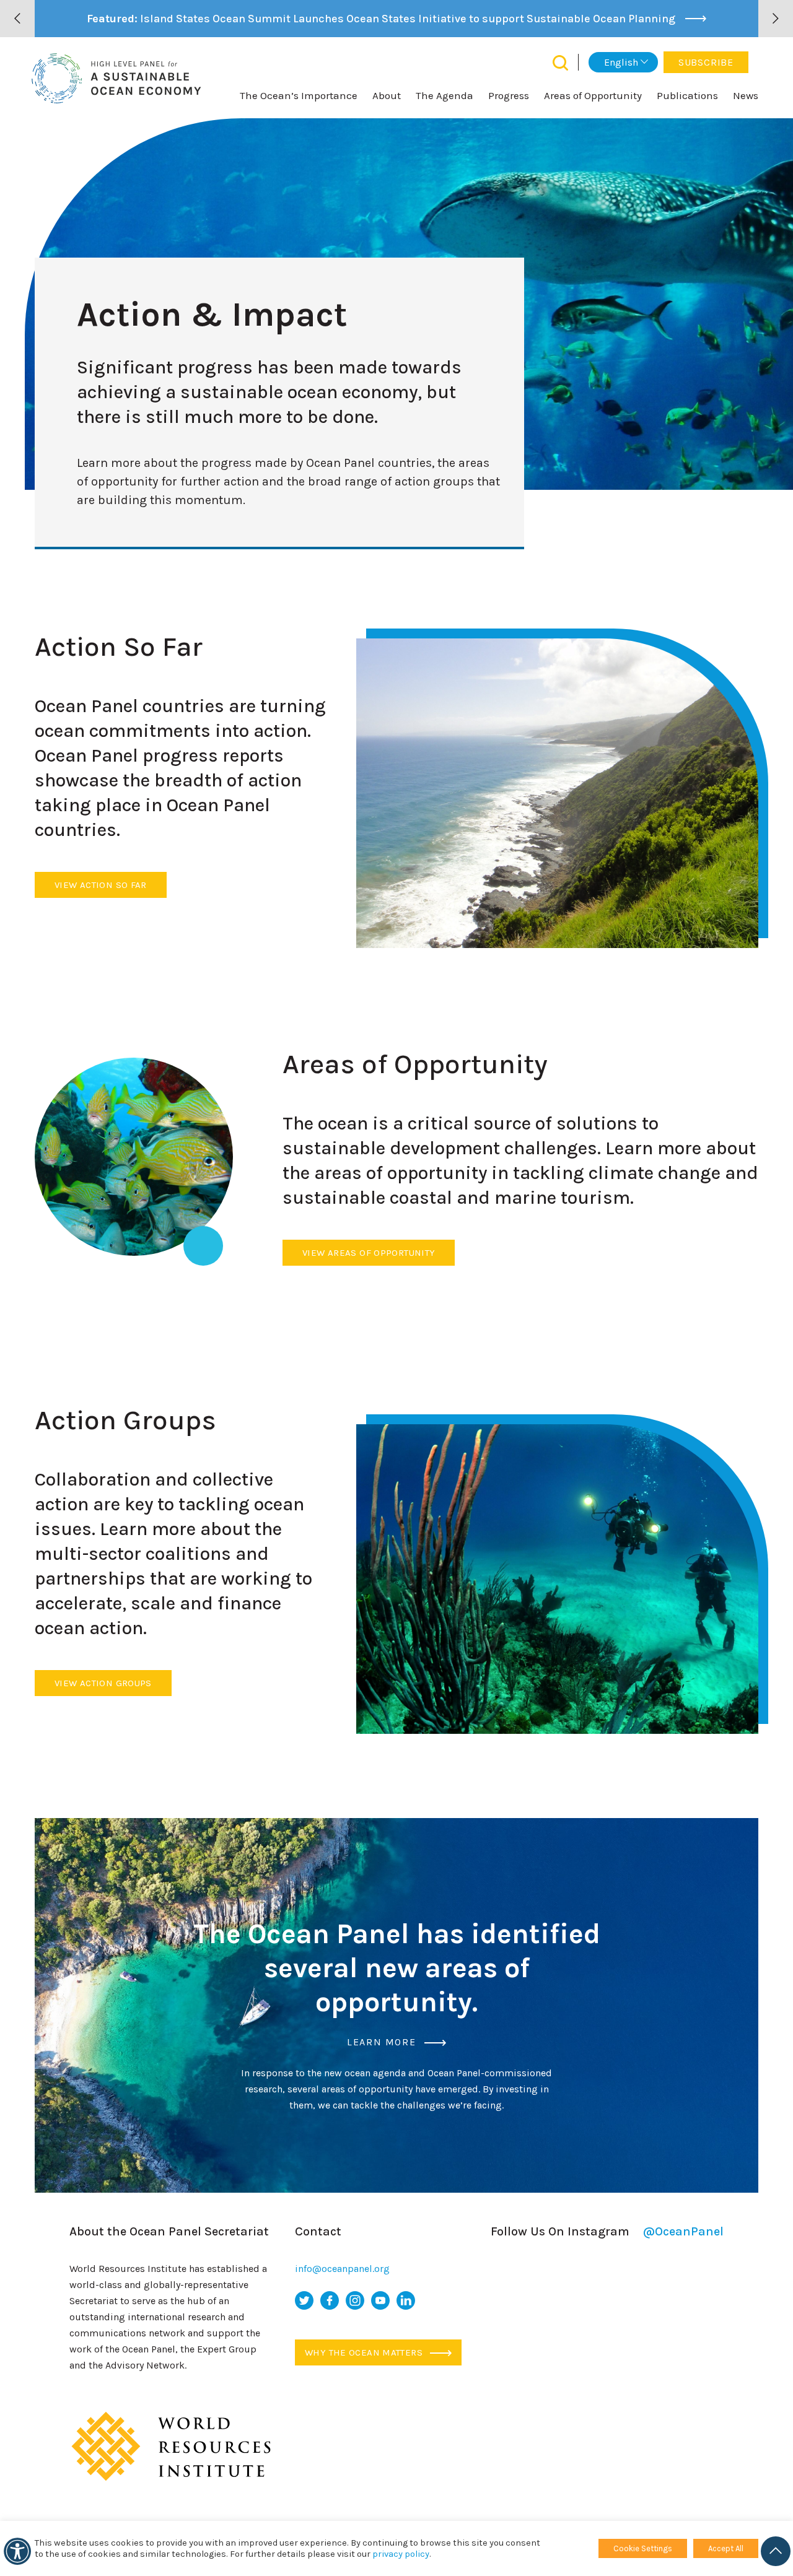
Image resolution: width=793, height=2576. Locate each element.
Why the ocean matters (365, 2352)
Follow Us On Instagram (607, 2231)
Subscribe (706, 62)
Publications (687, 95)
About (387, 95)
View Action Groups (103, 1683)
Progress (509, 95)
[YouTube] (380, 2300)
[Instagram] (355, 2300)
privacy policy (401, 2554)
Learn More (383, 2042)
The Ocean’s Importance (299, 95)
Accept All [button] (726, 2548)
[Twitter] (304, 2300)
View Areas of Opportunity (369, 1253)
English (621, 62)
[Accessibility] (17, 2551)
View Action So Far (101, 885)
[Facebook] (330, 2300)
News (746, 95)
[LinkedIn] (406, 2300)
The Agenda (445, 95)
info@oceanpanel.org (342, 2269)
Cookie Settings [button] (643, 2548)
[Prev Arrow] (17, 19)
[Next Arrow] (776, 19)
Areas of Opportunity (593, 95)
